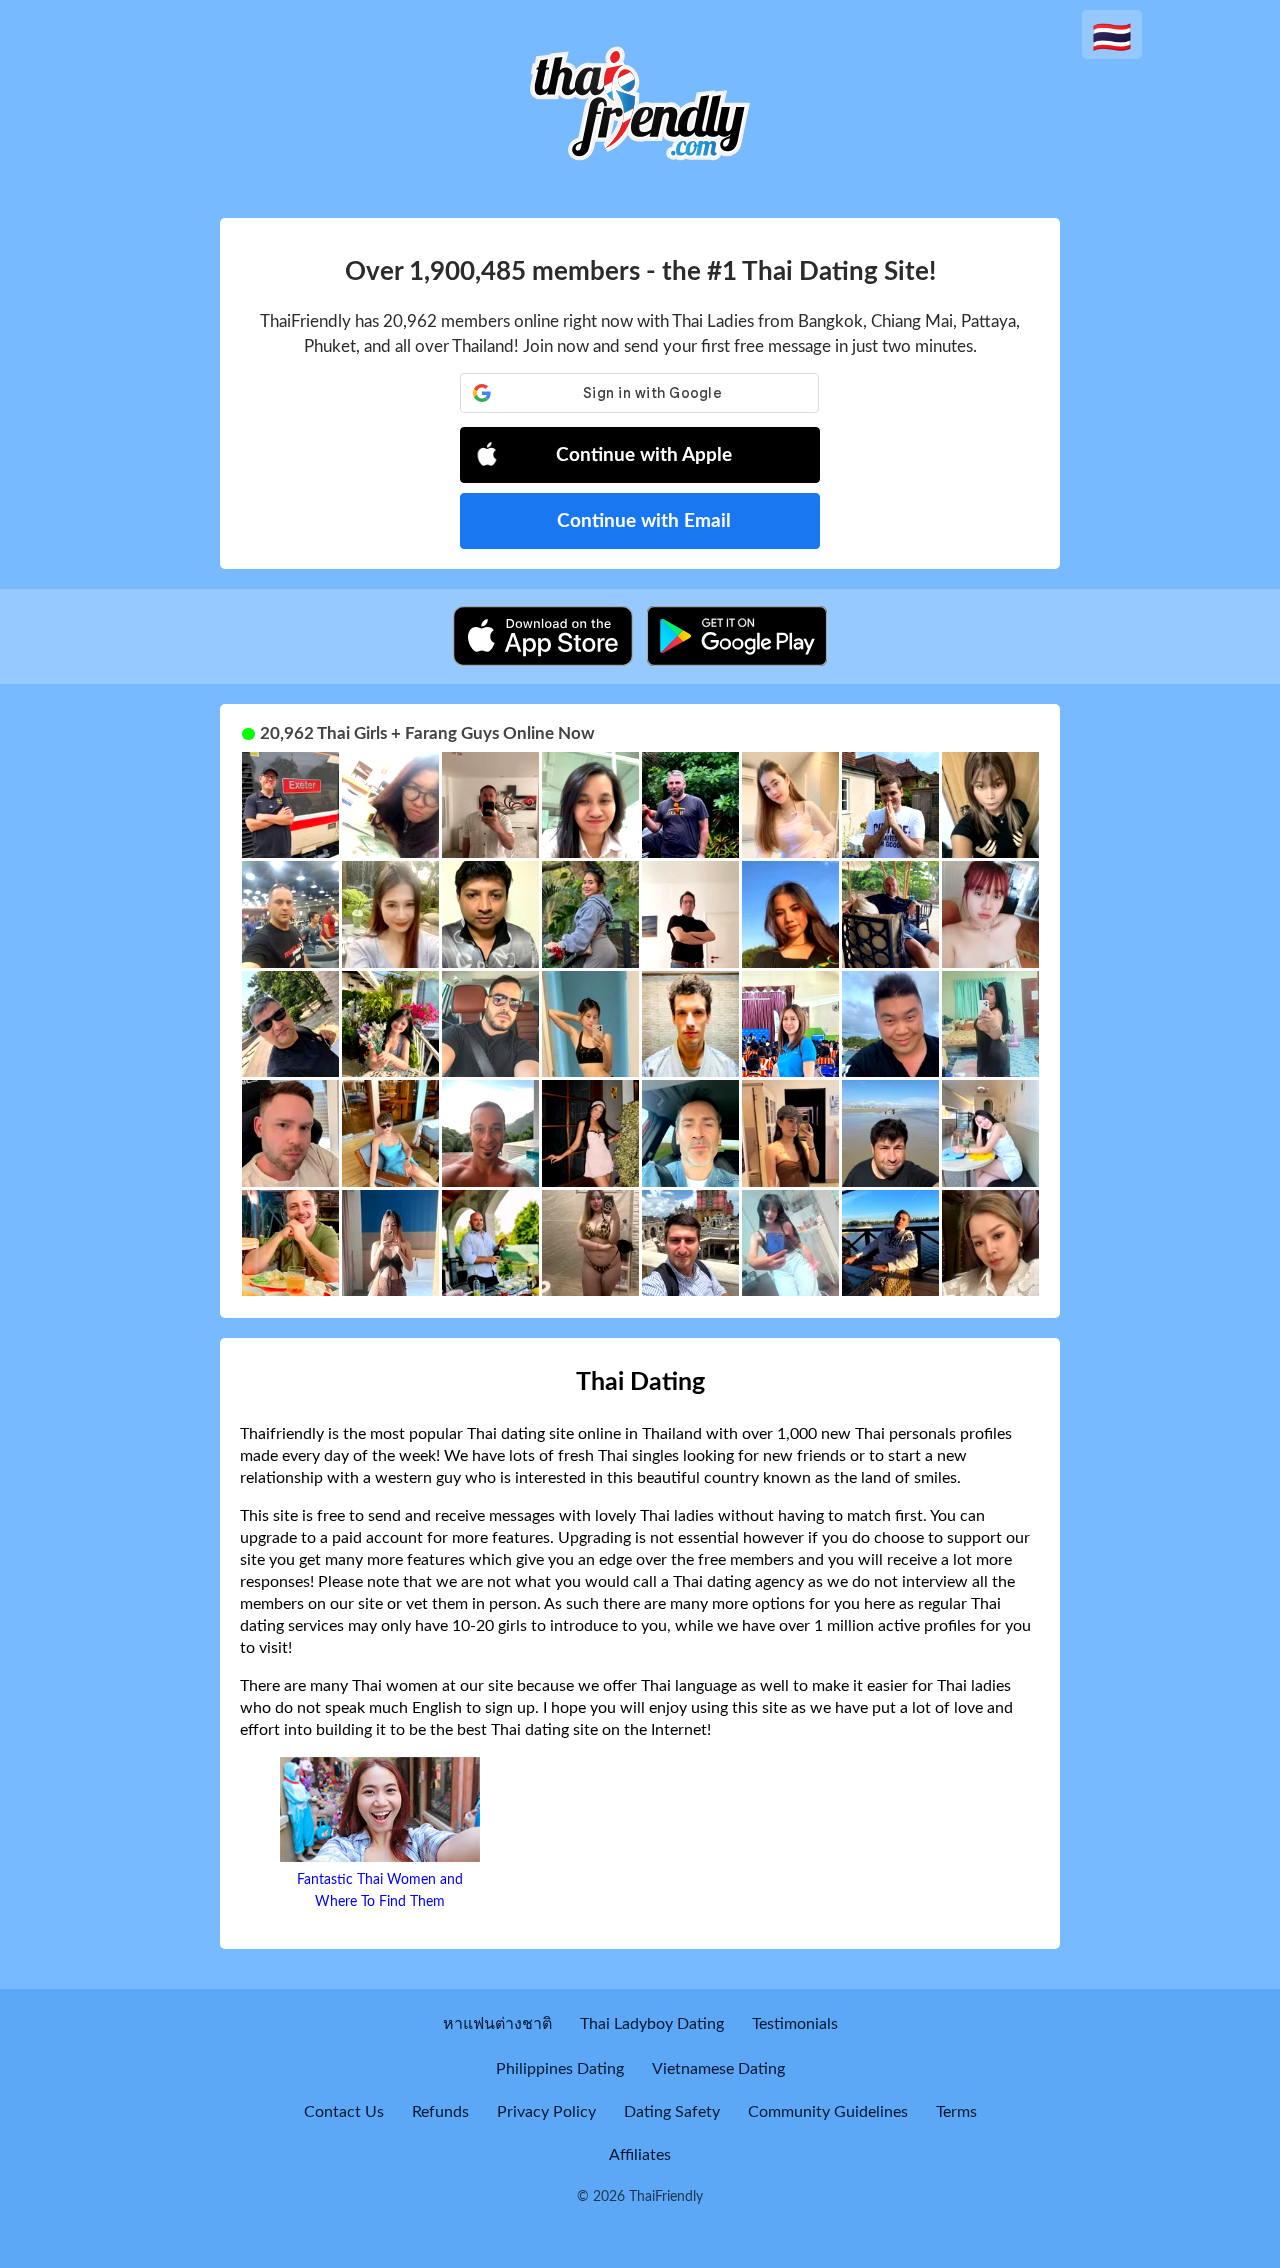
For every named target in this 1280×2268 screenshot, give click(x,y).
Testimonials (795, 2024)
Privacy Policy (546, 2112)
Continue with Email (644, 521)
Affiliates (640, 2155)
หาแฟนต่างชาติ (497, 2024)
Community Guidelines (828, 2112)
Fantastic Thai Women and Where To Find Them (380, 1891)
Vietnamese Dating (718, 2069)
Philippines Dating (560, 2069)
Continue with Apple (644, 455)
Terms (956, 2112)
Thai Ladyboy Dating (652, 2024)
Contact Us (344, 2112)
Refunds (440, 2112)
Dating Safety (672, 2112)
